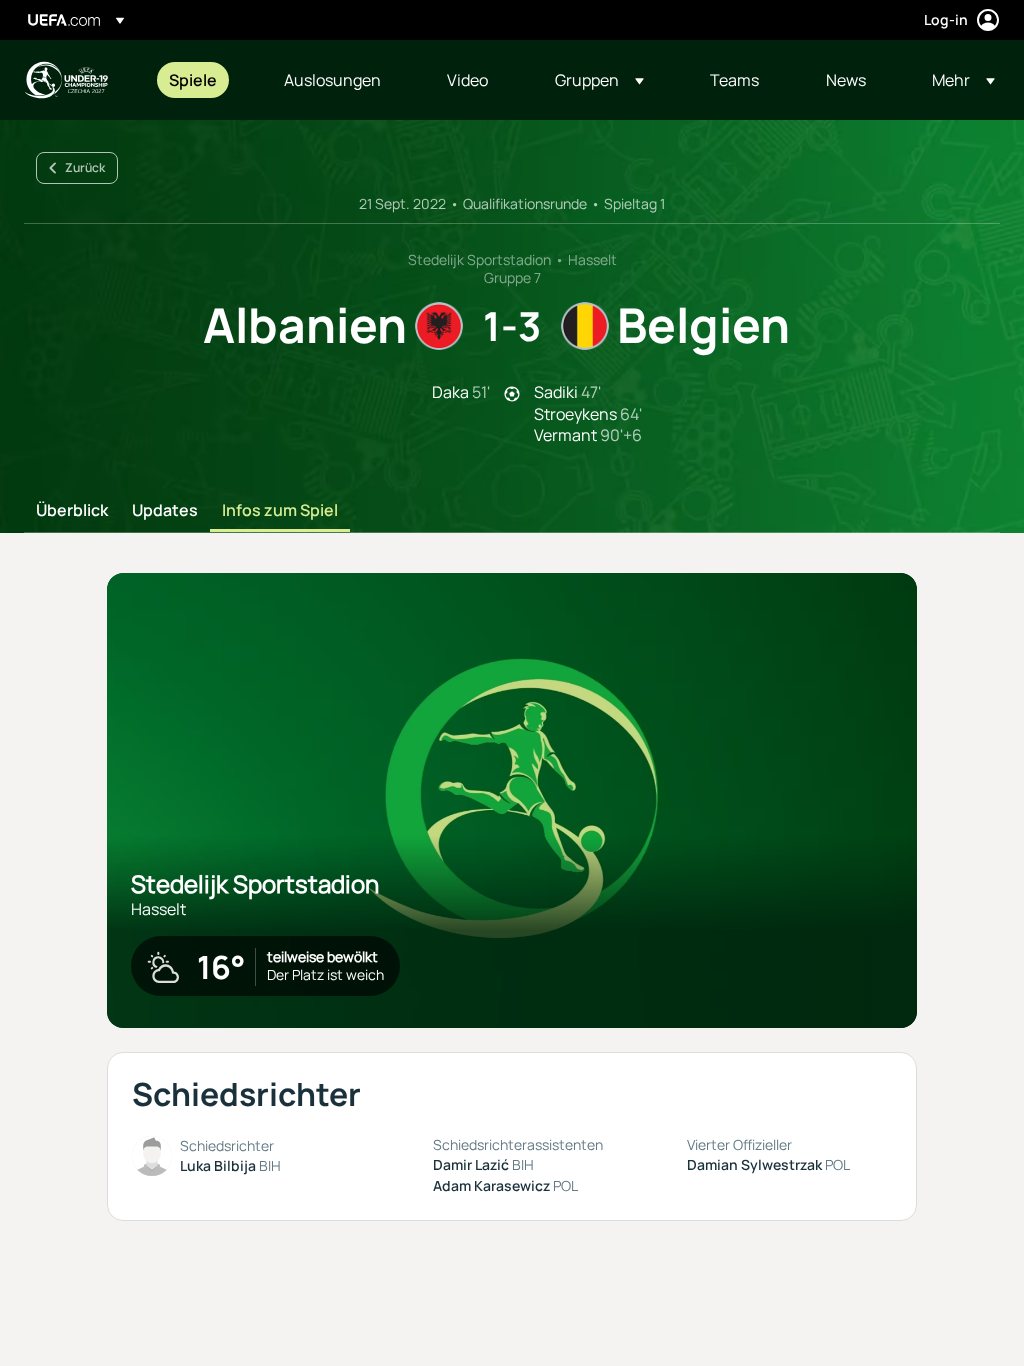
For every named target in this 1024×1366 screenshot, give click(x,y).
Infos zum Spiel (280, 511)
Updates (165, 511)
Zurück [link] (85, 167)
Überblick (72, 511)
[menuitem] (201, 80)
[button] (599, 80)
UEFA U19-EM (66, 80)
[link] (193, 80)
